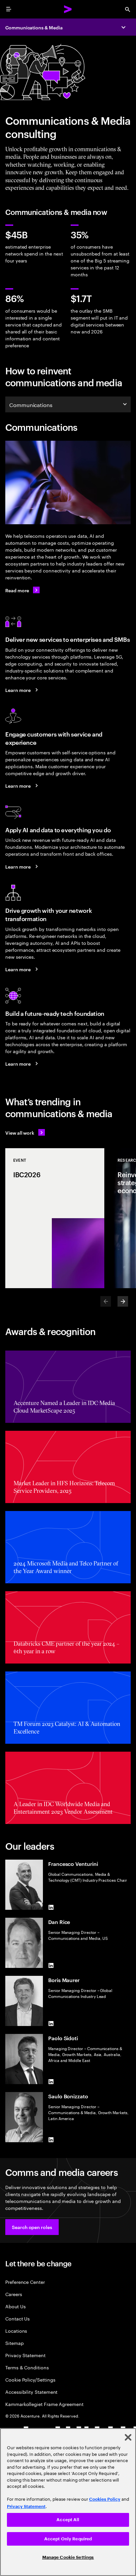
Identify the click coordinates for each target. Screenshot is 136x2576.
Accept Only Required (68, 2539)
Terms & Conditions (27, 2367)
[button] (32, 2227)
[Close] (128, 2437)
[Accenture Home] (68, 9)
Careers (14, 2294)
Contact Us (17, 2318)
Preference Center (25, 2282)
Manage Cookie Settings (68, 2557)
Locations (16, 2331)
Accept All (68, 2520)
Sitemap (15, 2343)
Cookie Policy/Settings (30, 2379)
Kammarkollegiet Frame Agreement (44, 2404)
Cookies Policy (105, 2499)
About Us (15, 2306)
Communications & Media (34, 27)
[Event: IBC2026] (55, 1218)
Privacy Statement (25, 2355)
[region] (68, 2502)
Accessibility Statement (31, 2392)
